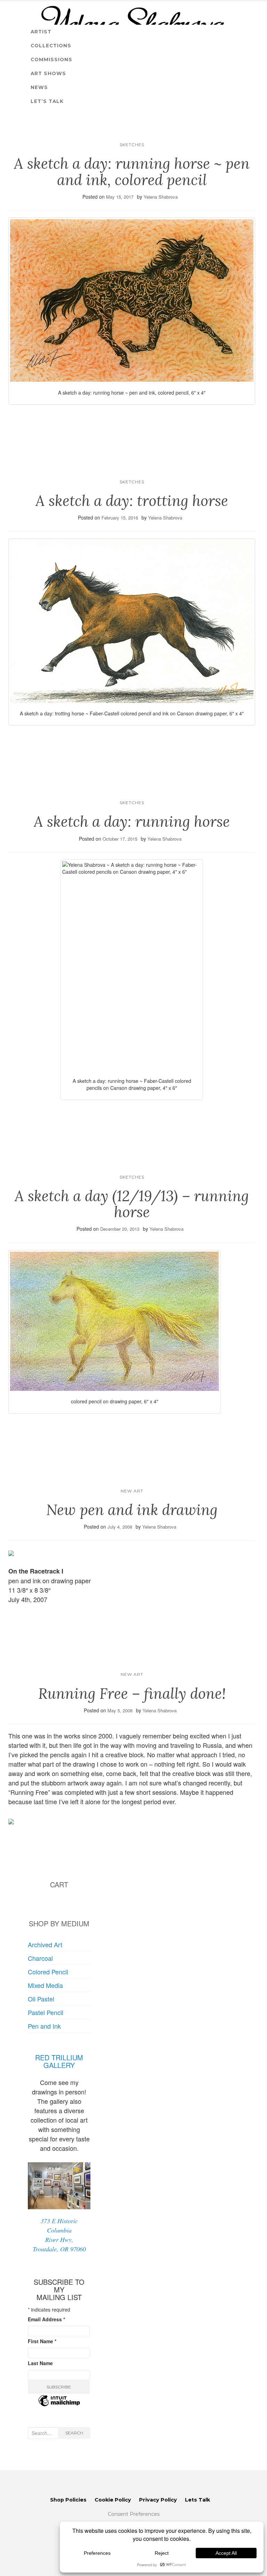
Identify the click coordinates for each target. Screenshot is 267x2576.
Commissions (51, 60)
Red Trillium (59, 2057)
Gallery (59, 2065)
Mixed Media (45, 1985)
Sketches (132, 145)
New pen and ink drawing (132, 1510)
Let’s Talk (47, 101)
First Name (42, 2341)
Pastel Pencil (46, 2012)
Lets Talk (197, 2500)
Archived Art (45, 1944)
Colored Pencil (48, 1972)
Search (74, 2433)
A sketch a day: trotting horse (132, 501)
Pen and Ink (44, 2026)
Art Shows (48, 73)
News (39, 87)
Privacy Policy (158, 2500)
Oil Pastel (41, 1999)
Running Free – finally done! (132, 1694)
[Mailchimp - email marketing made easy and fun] (59, 2405)
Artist (41, 32)
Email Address (46, 2319)
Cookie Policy (113, 2500)
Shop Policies (68, 2500)
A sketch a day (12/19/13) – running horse (132, 1204)
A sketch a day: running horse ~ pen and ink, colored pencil (132, 172)
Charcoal (40, 1958)
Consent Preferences (134, 2514)
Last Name (40, 2363)
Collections (51, 46)
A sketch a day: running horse (132, 822)
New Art (132, 1491)
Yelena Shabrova (161, 197)
